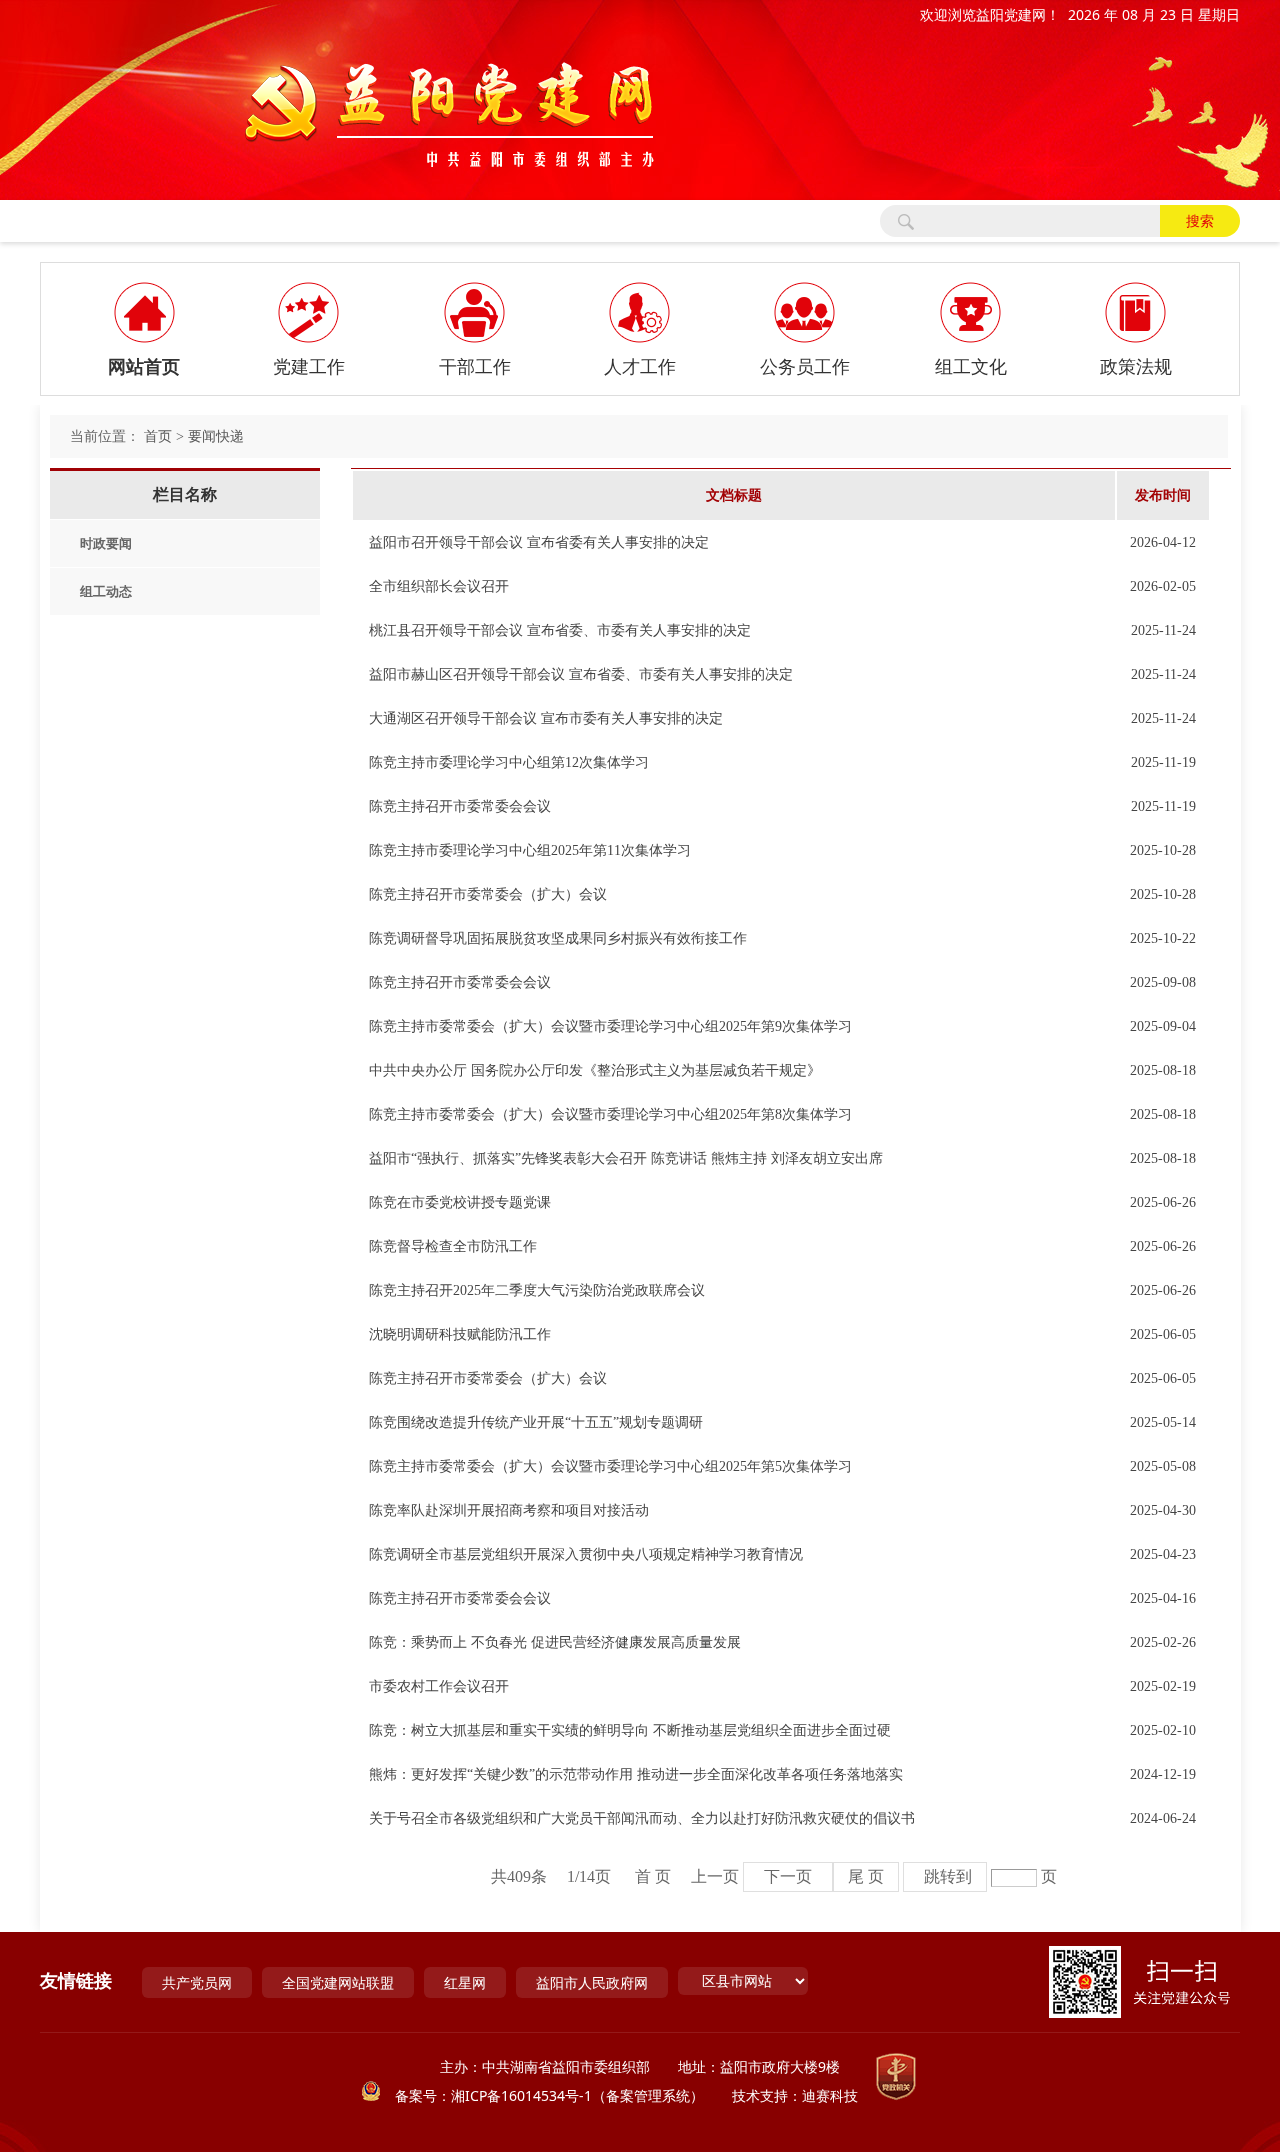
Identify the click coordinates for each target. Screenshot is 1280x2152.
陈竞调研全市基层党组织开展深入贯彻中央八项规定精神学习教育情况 (586, 1554)
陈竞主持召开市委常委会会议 (460, 806)
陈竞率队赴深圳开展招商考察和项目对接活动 (509, 1510)
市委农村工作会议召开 (439, 1686)
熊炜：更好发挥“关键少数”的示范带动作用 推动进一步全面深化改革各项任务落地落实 (636, 1774)
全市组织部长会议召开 (439, 586)
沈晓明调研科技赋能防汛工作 (460, 1334)
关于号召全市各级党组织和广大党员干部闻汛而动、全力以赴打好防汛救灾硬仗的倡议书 (642, 1818)
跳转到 (948, 1876)
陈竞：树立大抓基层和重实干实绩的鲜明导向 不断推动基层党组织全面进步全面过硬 (630, 1730)
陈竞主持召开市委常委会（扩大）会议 (488, 894)
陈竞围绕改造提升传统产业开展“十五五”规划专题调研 (536, 1422)
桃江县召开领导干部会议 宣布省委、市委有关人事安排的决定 (560, 630)
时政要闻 (106, 543)
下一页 (788, 1876)
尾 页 (866, 1876)
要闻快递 (216, 436)
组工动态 (106, 591)
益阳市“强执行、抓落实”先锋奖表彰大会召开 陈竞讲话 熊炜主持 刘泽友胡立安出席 (626, 1158)
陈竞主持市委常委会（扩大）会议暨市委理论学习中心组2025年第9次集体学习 (610, 1026)
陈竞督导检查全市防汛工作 (453, 1246)
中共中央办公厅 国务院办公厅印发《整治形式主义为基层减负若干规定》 (595, 1070)
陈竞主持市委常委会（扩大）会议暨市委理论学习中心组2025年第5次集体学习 (610, 1466)
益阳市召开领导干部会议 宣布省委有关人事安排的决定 (539, 542)
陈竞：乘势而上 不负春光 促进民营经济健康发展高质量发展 (555, 1642)
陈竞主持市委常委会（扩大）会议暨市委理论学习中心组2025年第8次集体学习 (610, 1114)
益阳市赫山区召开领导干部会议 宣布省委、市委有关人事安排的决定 (581, 674)
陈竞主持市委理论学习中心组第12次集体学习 (509, 762)
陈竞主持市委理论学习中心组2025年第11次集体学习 (530, 850)
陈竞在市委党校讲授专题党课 (460, 1202)
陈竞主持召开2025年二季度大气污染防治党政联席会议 (537, 1290)
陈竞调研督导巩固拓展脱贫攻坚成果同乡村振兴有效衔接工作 (558, 938)
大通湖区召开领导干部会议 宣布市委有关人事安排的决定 (546, 718)
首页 (158, 436)
